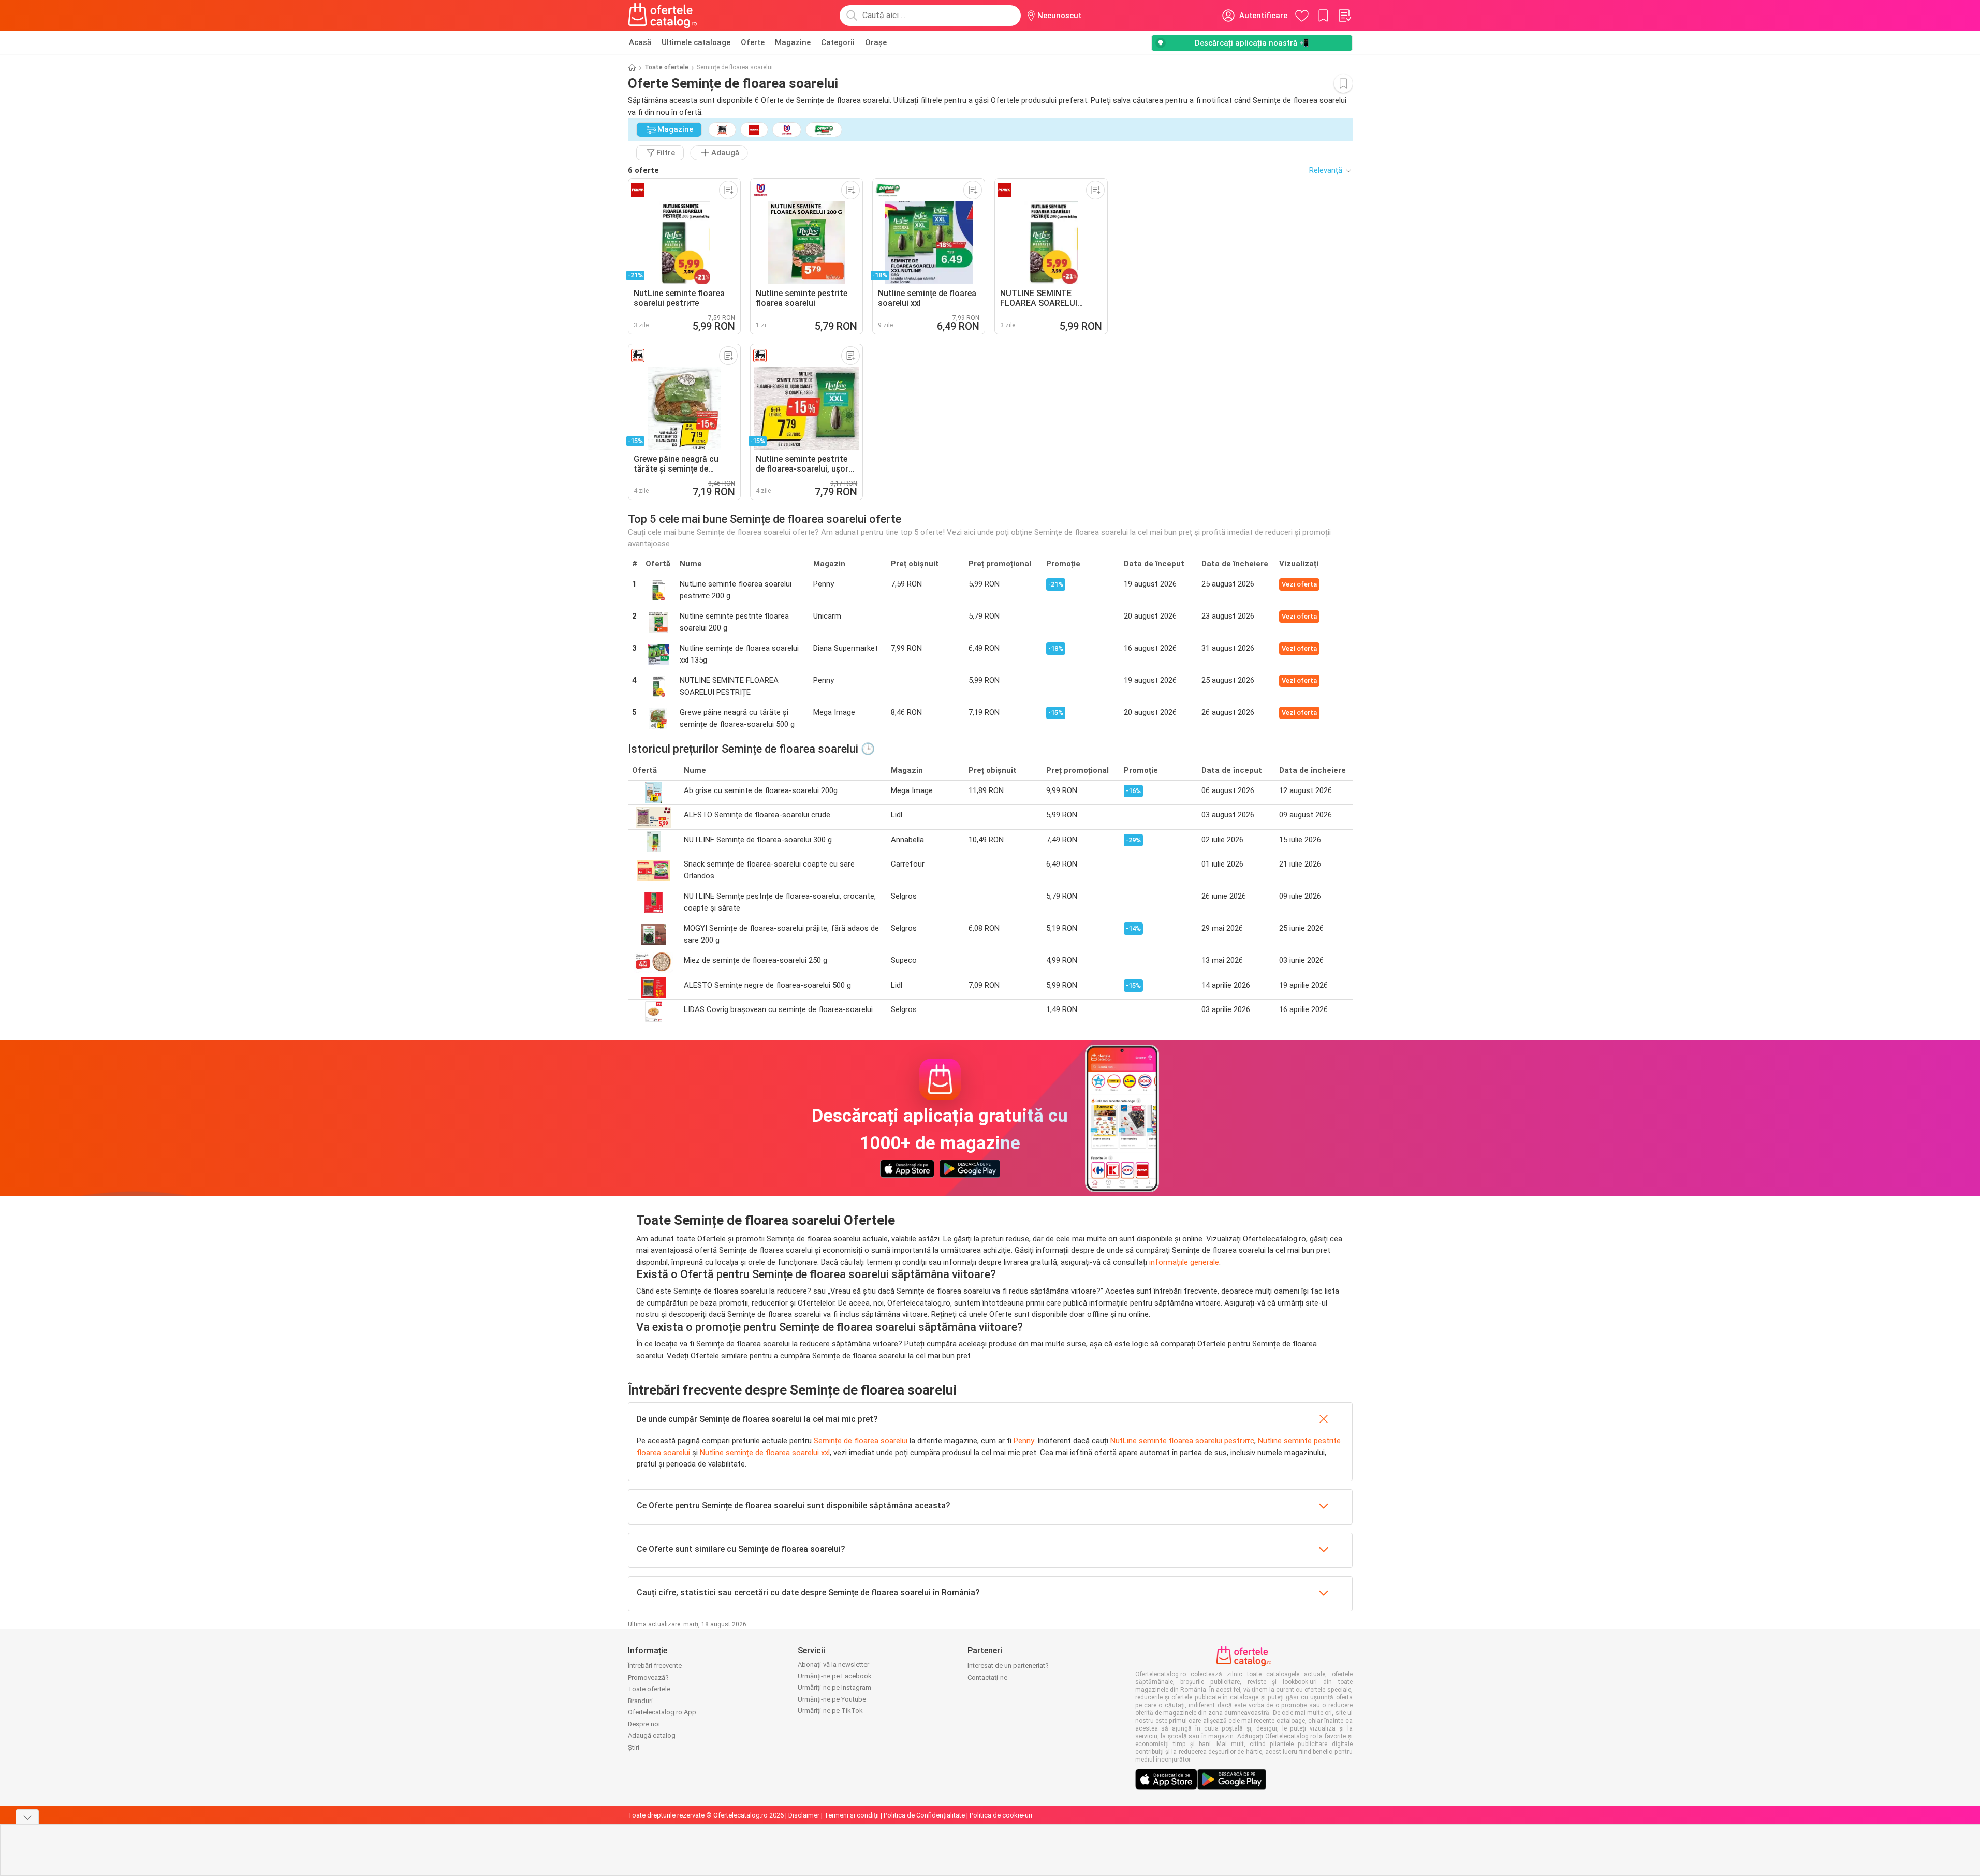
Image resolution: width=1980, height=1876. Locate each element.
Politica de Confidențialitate (924, 1815)
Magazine (793, 42)
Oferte (753, 42)
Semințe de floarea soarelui (861, 1441)
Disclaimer (804, 1815)
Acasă (640, 42)
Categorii (838, 42)
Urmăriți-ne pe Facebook (835, 1676)
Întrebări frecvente (655, 1666)
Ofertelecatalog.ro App (662, 1712)
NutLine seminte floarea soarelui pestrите (1182, 1441)
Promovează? (648, 1677)
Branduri (640, 1701)
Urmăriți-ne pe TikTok (830, 1711)
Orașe (876, 42)
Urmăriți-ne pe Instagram (834, 1687)
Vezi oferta (1299, 584)
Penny (1024, 1441)
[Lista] (1344, 16)
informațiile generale (1184, 1262)
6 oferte (643, 170)
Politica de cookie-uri (1001, 1815)
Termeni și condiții (852, 1815)
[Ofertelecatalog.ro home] (663, 16)
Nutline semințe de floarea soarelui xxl (765, 1453)
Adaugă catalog (652, 1735)
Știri (634, 1747)
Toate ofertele (666, 67)
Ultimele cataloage (696, 42)
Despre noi (644, 1724)
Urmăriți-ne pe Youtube (832, 1699)
